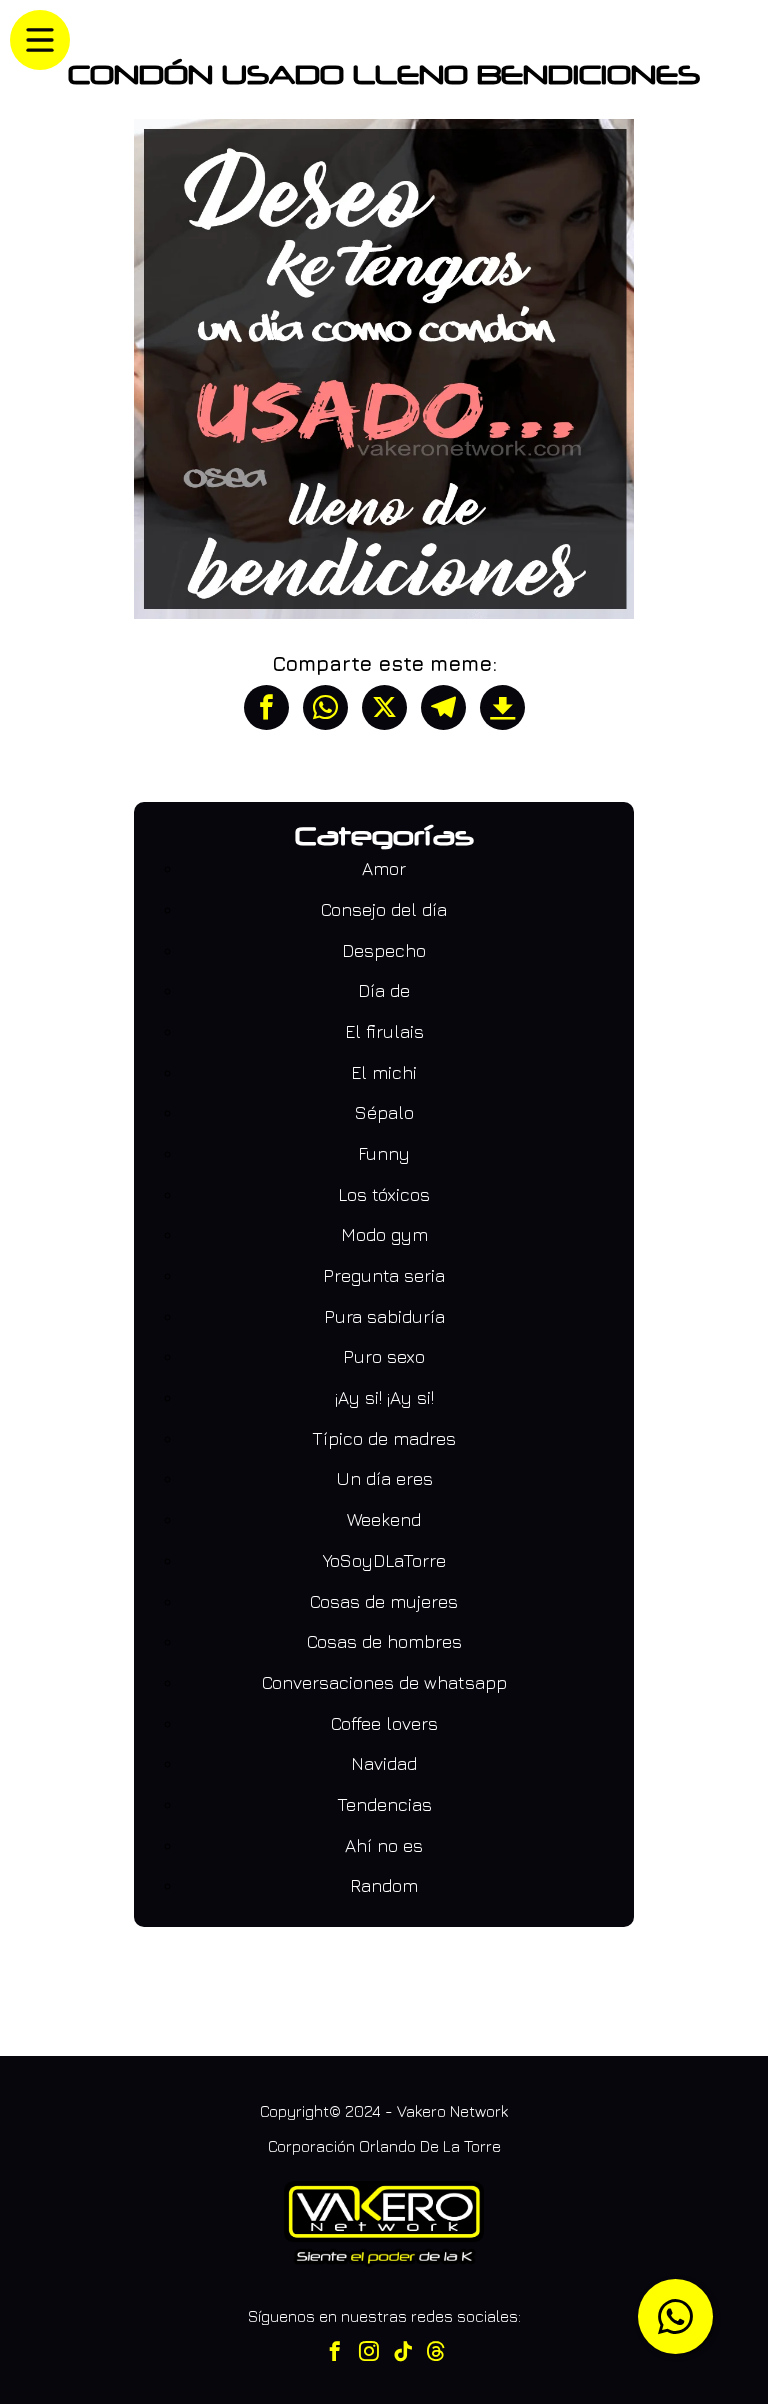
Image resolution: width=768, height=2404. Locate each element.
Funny (384, 1153)
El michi (384, 1072)
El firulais (384, 1031)
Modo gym (384, 1234)
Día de (384, 990)
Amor (384, 868)
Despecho (384, 950)
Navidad (384, 1763)
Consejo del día (384, 909)
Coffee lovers (384, 1723)
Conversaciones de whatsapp (384, 1682)
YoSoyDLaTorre (384, 1560)
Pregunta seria (384, 1275)
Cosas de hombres (384, 1641)
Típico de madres (384, 1438)
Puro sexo (384, 1356)
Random (384, 1885)
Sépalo (384, 1112)
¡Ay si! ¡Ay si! (384, 1397)
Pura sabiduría (384, 1316)
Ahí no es (384, 1845)
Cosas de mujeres (384, 1601)
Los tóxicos (384, 1194)
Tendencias (384, 1804)
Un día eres (384, 1478)
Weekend (384, 1519)
